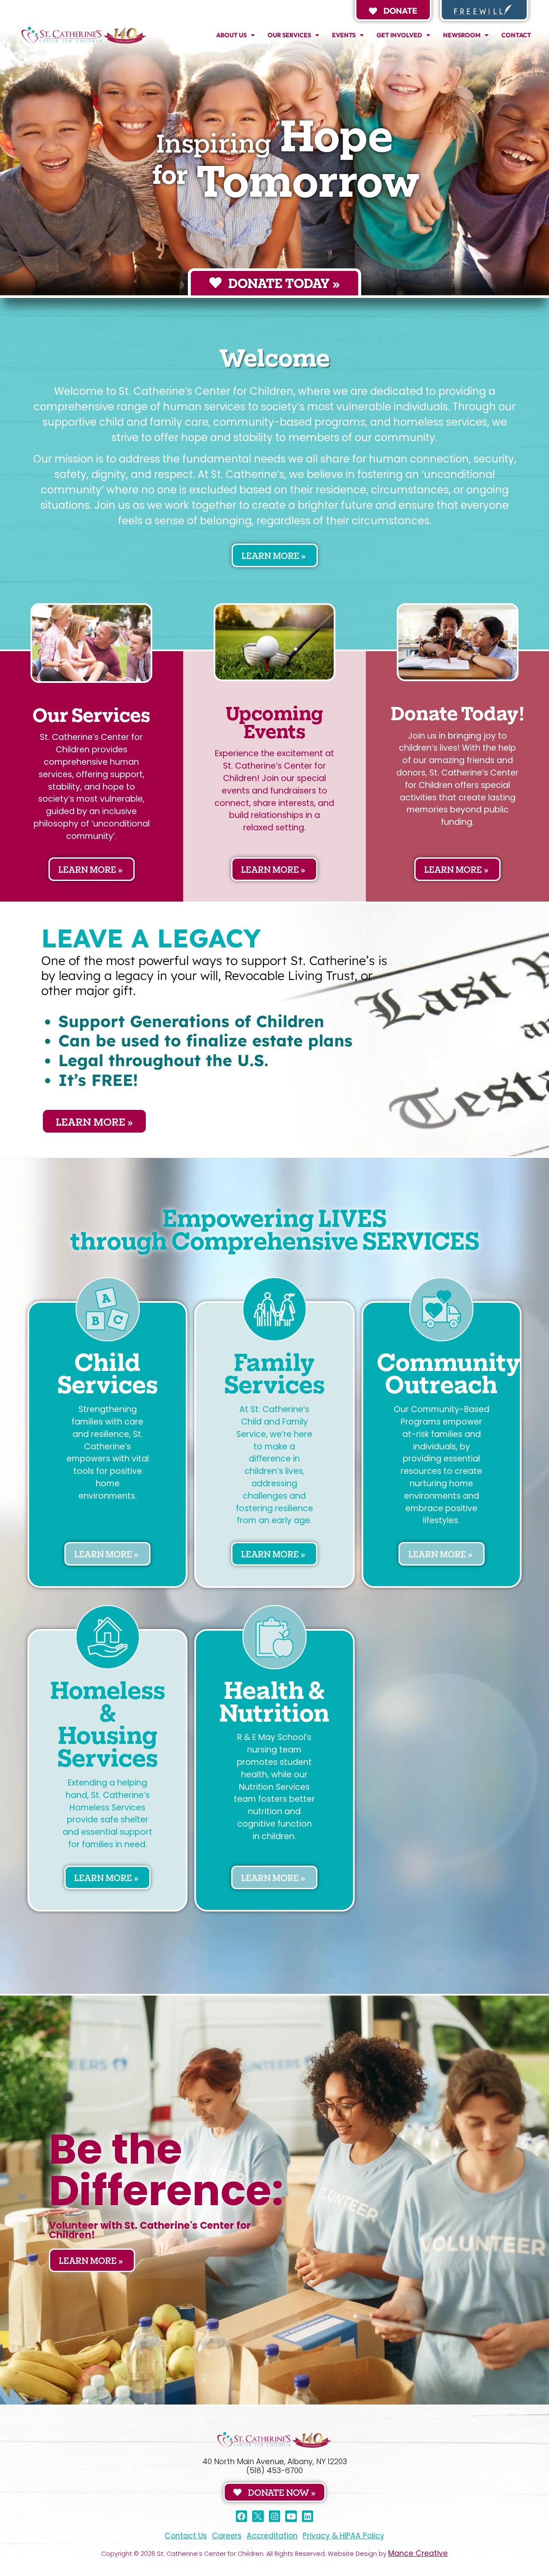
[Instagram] (275, 2516)
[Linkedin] (308, 2516)
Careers (227, 2536)
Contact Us (186, 2536)
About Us (231, 35)
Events (344, 35)
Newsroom (462, 35)
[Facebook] (242, 2516)
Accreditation (272, 2536)
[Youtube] (291, 2516)
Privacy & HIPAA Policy (344, 2536)
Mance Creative (418, 2553)
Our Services (289, 35)
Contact (516, 35)
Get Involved (399, 35)
